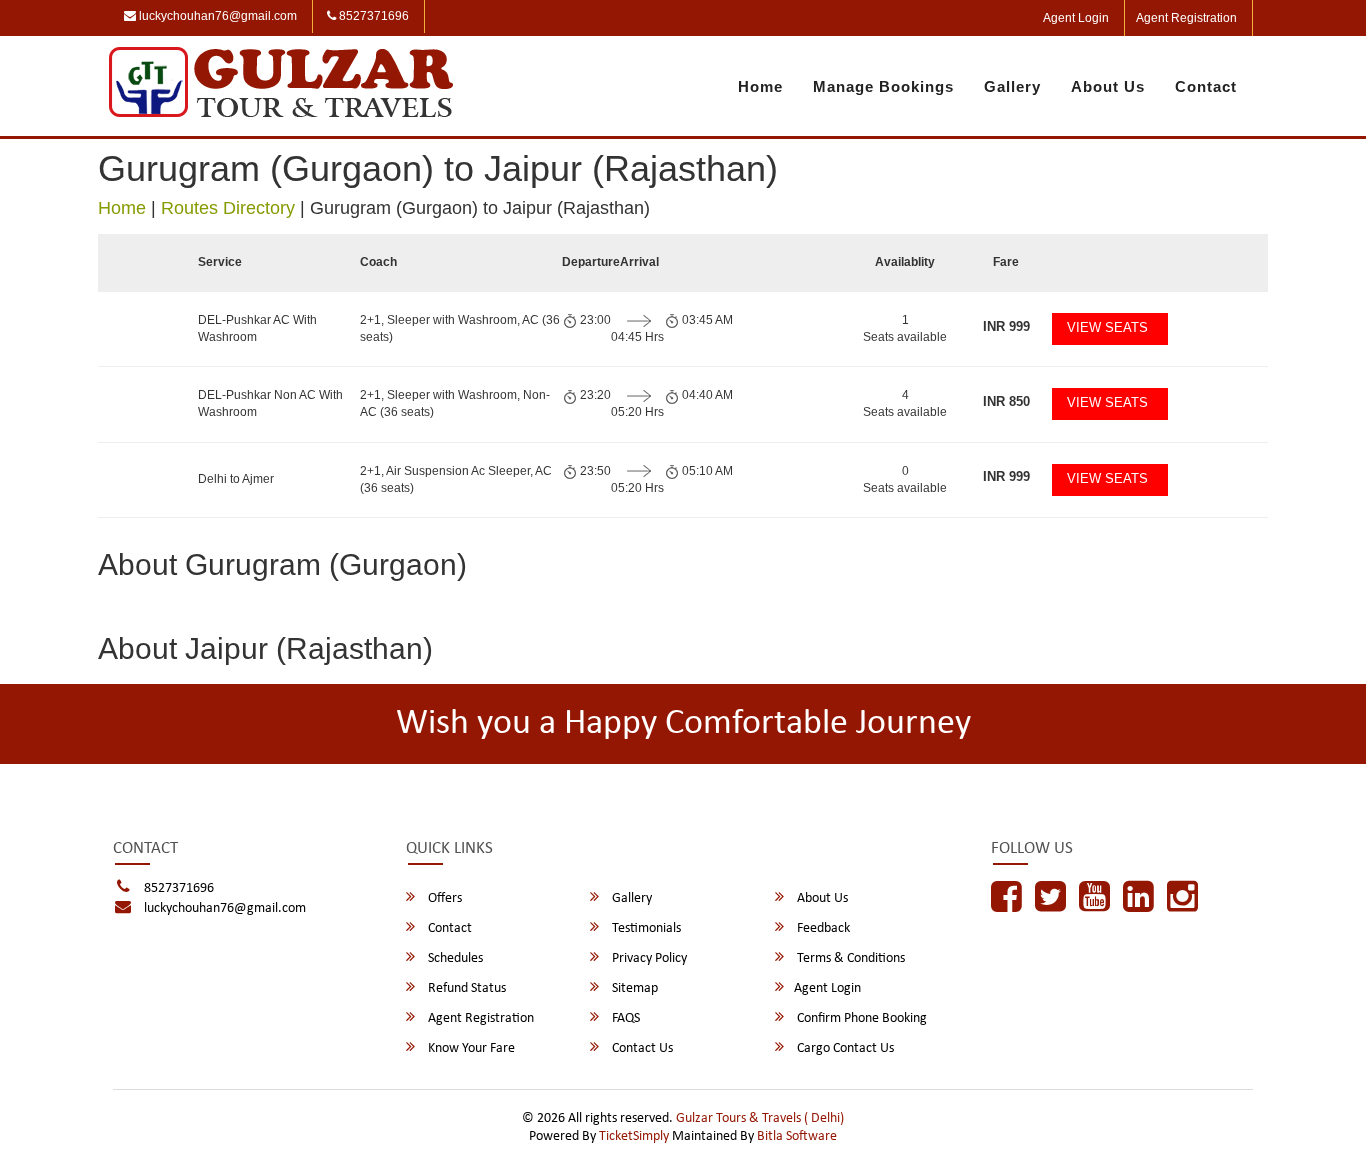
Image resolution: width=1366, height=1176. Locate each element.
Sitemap (633, 988)
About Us (1108, 86)
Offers (443, 898)
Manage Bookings (883, 86)
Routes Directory (228, 208)
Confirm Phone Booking (860, 1018)
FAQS (624, 1018)
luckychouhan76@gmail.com (216, 16)
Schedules (454, 958)
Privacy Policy (648, 958)
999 (1006, 326)
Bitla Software (797, 1136)
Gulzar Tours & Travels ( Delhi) (760, 1118)
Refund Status (465, 988)
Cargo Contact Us (844, 1048)
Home (760, 86)
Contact (1206, 86)
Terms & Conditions (849, 958)
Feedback (822, 928)
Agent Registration (1186, 18)
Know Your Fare (470, 1048)
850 (1006, 401)
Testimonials (645, 928)
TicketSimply (634, 1136)
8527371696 (372, 16)
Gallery (1012, 86)
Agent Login (1076, 18)
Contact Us (641, 1048)
